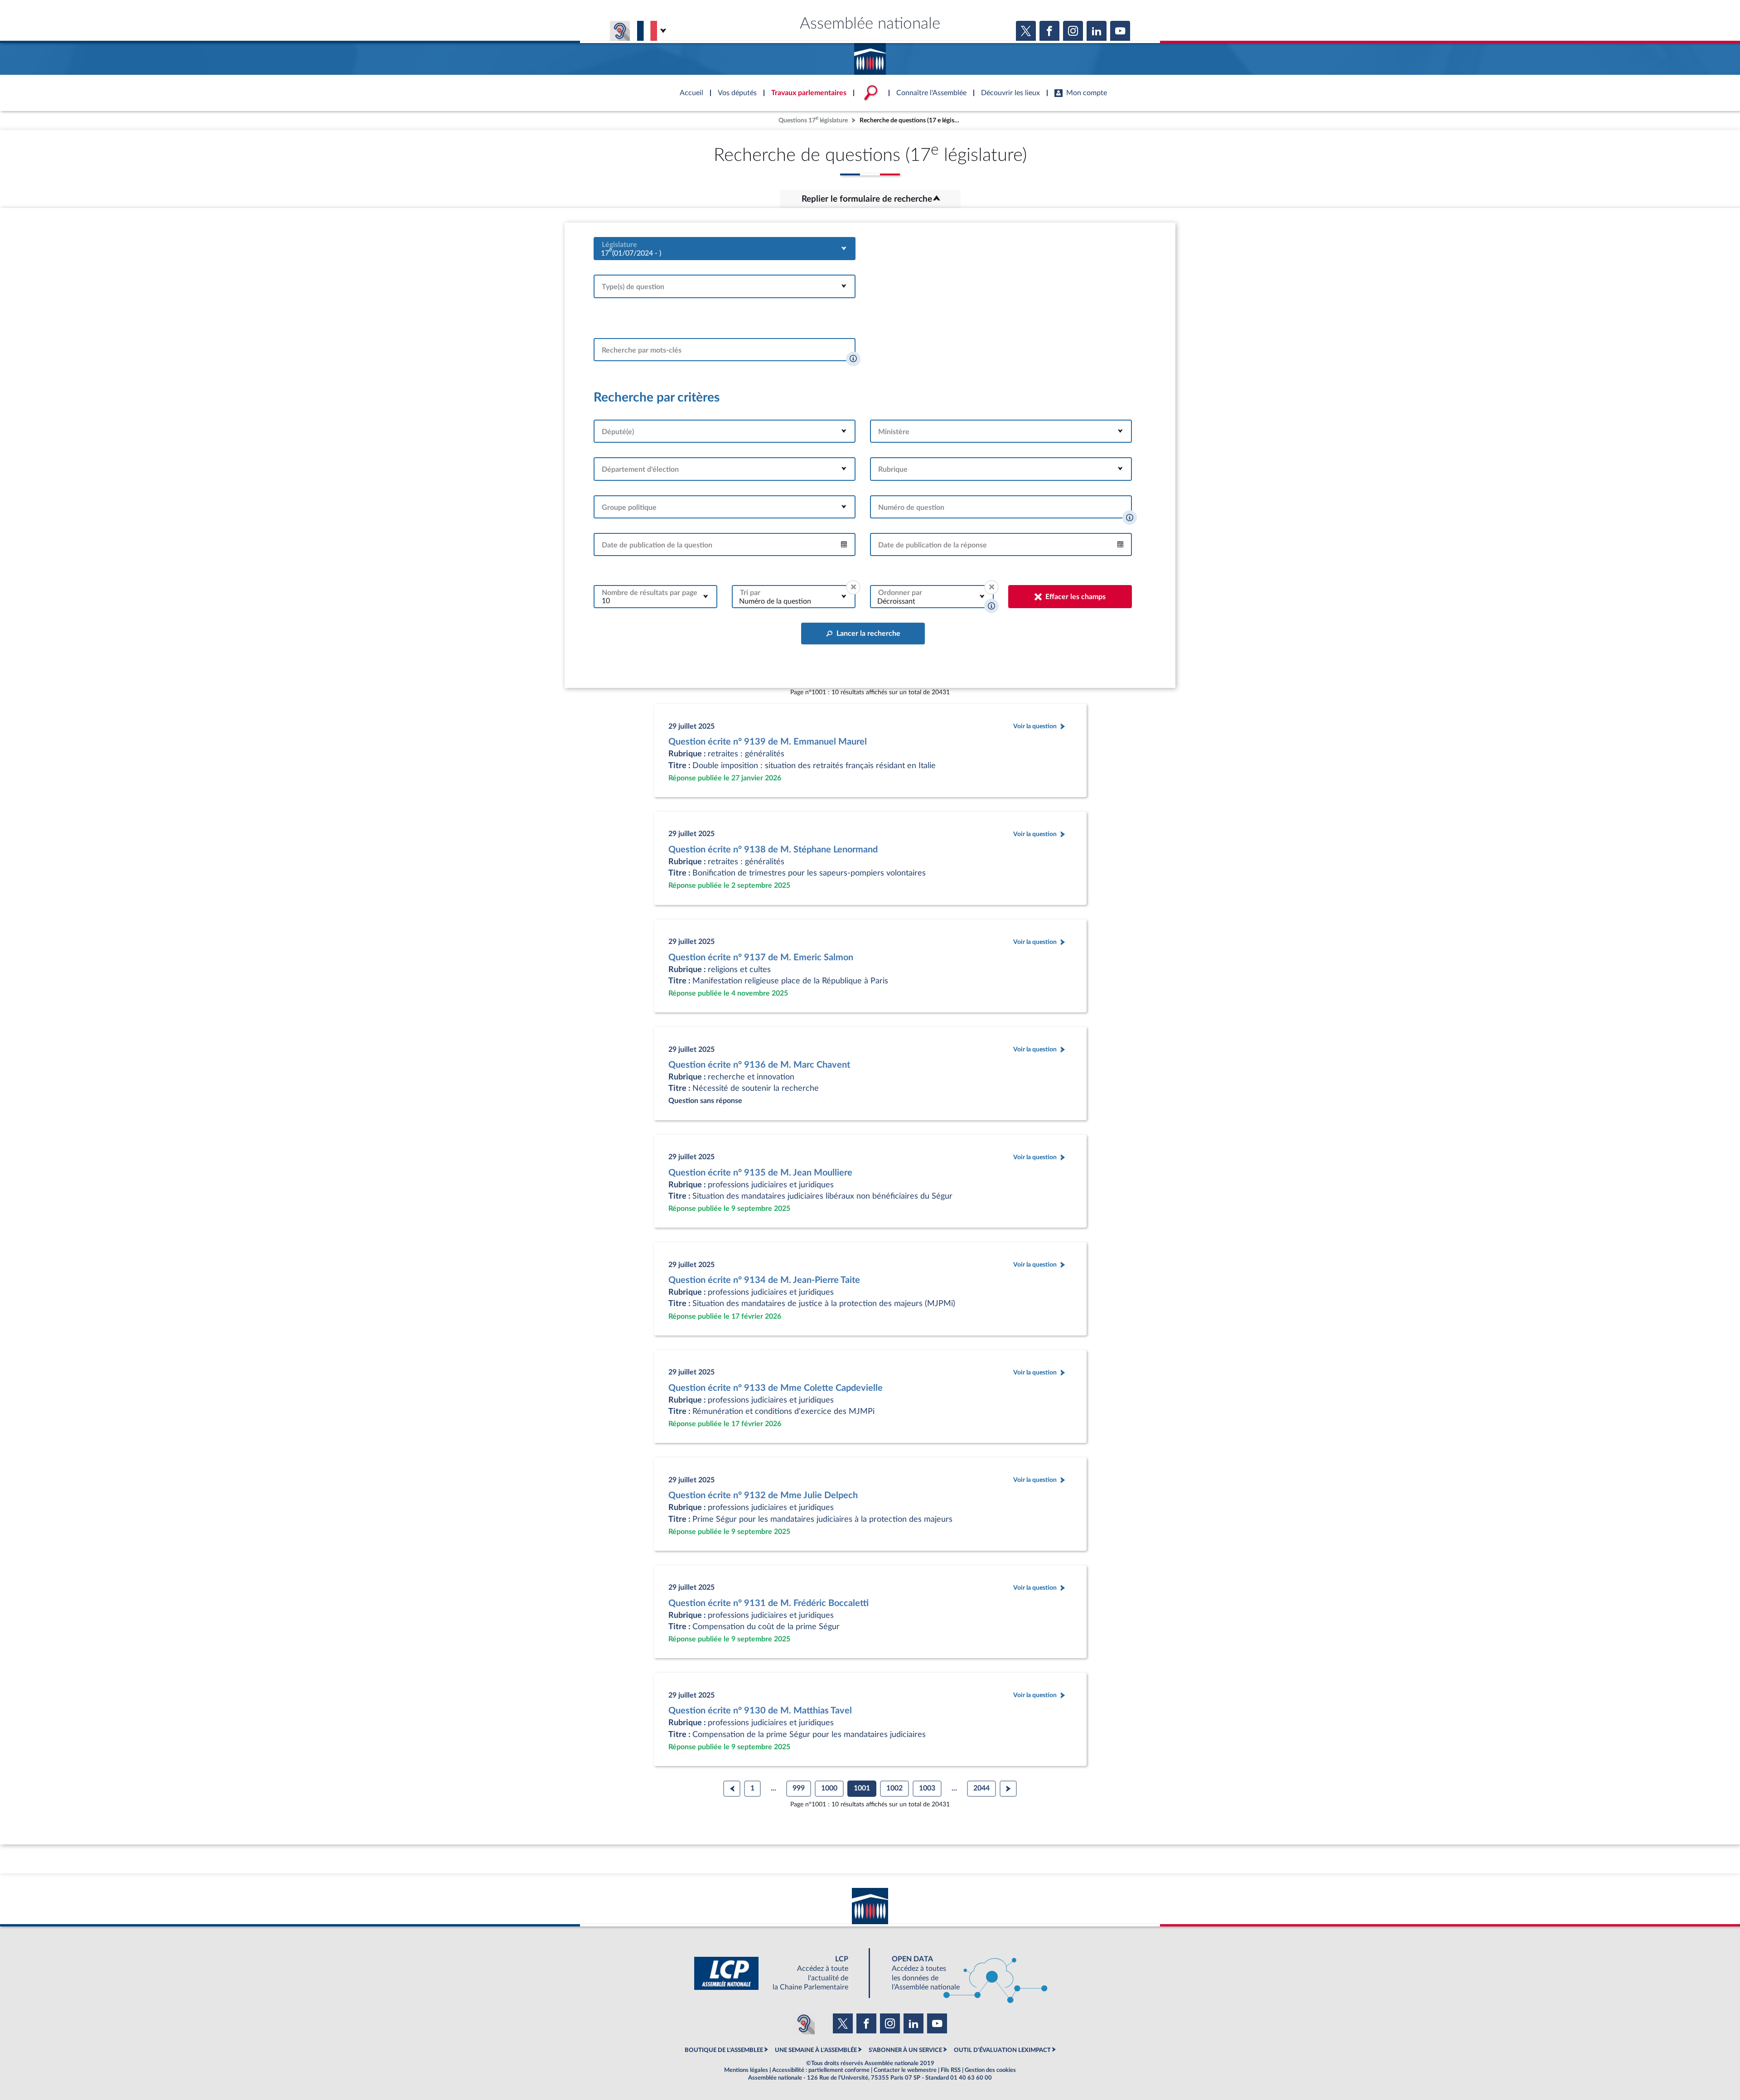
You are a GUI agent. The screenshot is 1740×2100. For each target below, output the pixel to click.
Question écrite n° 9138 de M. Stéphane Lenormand (773, 850)
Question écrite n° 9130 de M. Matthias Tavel (760, 1711)
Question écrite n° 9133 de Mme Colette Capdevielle (776, 1388)
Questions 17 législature (813, 119)
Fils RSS (951, 2070)
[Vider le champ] (853, 587)
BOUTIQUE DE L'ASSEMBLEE (724, 2050)
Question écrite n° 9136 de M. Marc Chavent (759, 1065)
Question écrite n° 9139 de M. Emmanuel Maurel (768, 742)
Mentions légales (746, 2070)
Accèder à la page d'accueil (870, 56)
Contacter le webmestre (905, 2070)
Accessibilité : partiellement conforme (821, 2070)
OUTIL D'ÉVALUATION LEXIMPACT (1002, 2050)
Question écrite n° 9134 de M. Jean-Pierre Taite (764, 1280)
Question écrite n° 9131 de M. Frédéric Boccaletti (768, 1603)
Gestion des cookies (990, 2070)
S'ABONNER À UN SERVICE (905, 2050)
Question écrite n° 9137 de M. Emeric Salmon (761, 958)
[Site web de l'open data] (962, 1973)
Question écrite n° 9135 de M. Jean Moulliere (760, 1173)
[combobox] (725, 249)
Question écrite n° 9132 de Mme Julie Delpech (763, 1495)
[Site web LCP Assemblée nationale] (778, 1973)
